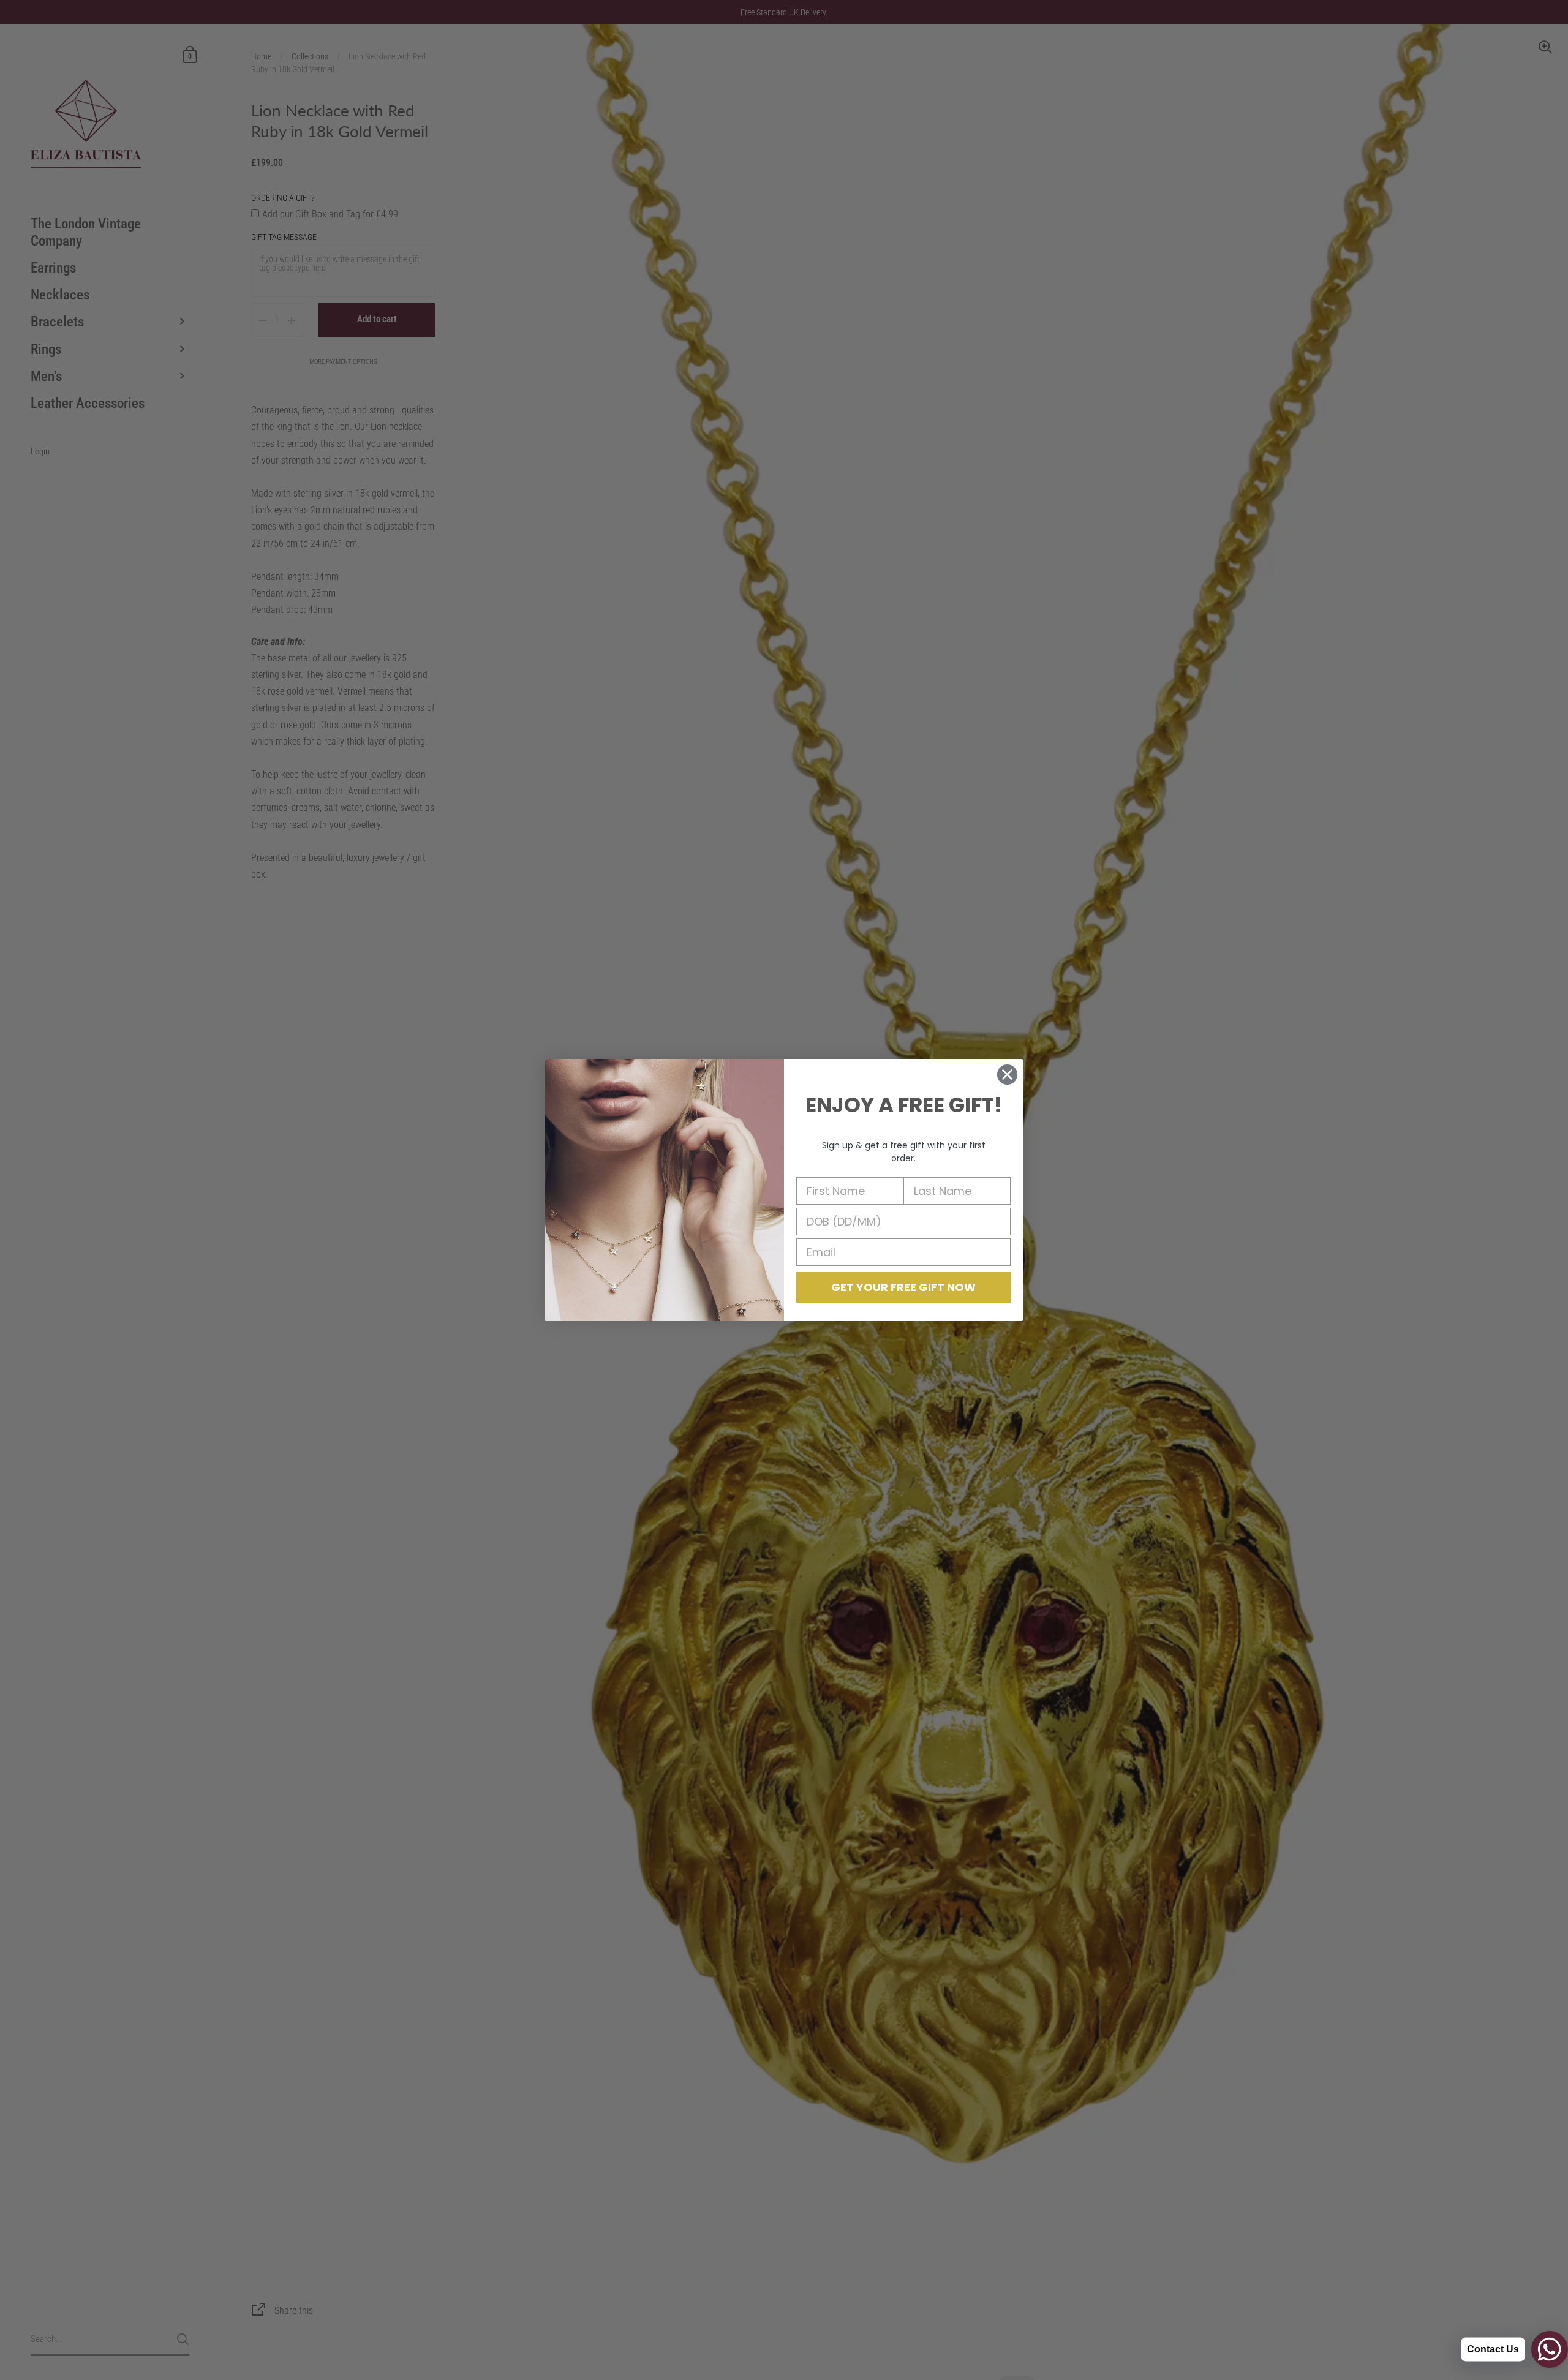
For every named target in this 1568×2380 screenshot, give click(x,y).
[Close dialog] (1007, 1075)
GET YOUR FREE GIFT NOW (903, 1287)
